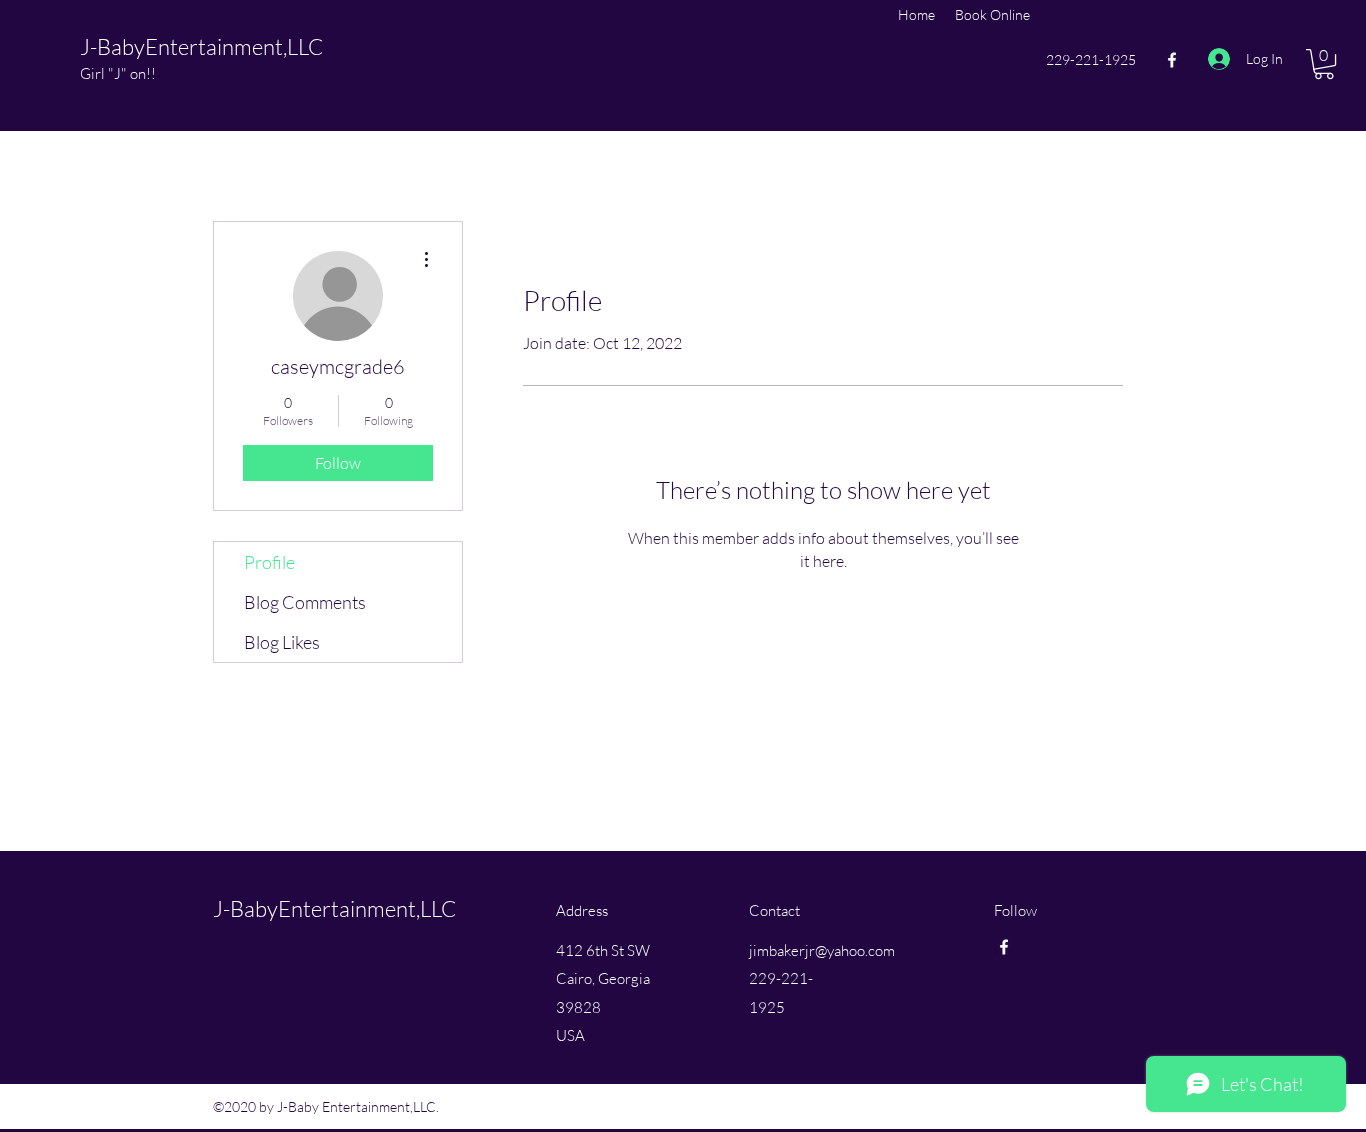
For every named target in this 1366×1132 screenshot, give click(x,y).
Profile (269, 562)
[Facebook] (1172, 60)
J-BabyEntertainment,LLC (201, 46)
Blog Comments (305, 602)
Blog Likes (282, 642)
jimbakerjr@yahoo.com (822, 950)
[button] (1324, 64)
